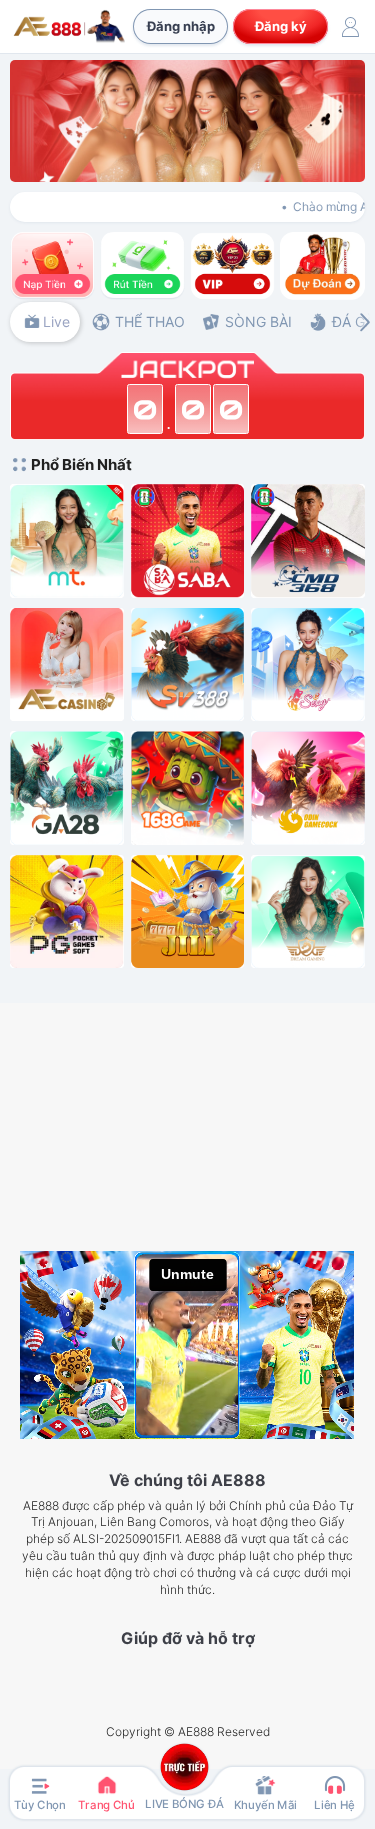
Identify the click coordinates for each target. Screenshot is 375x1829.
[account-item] (350, 27)
